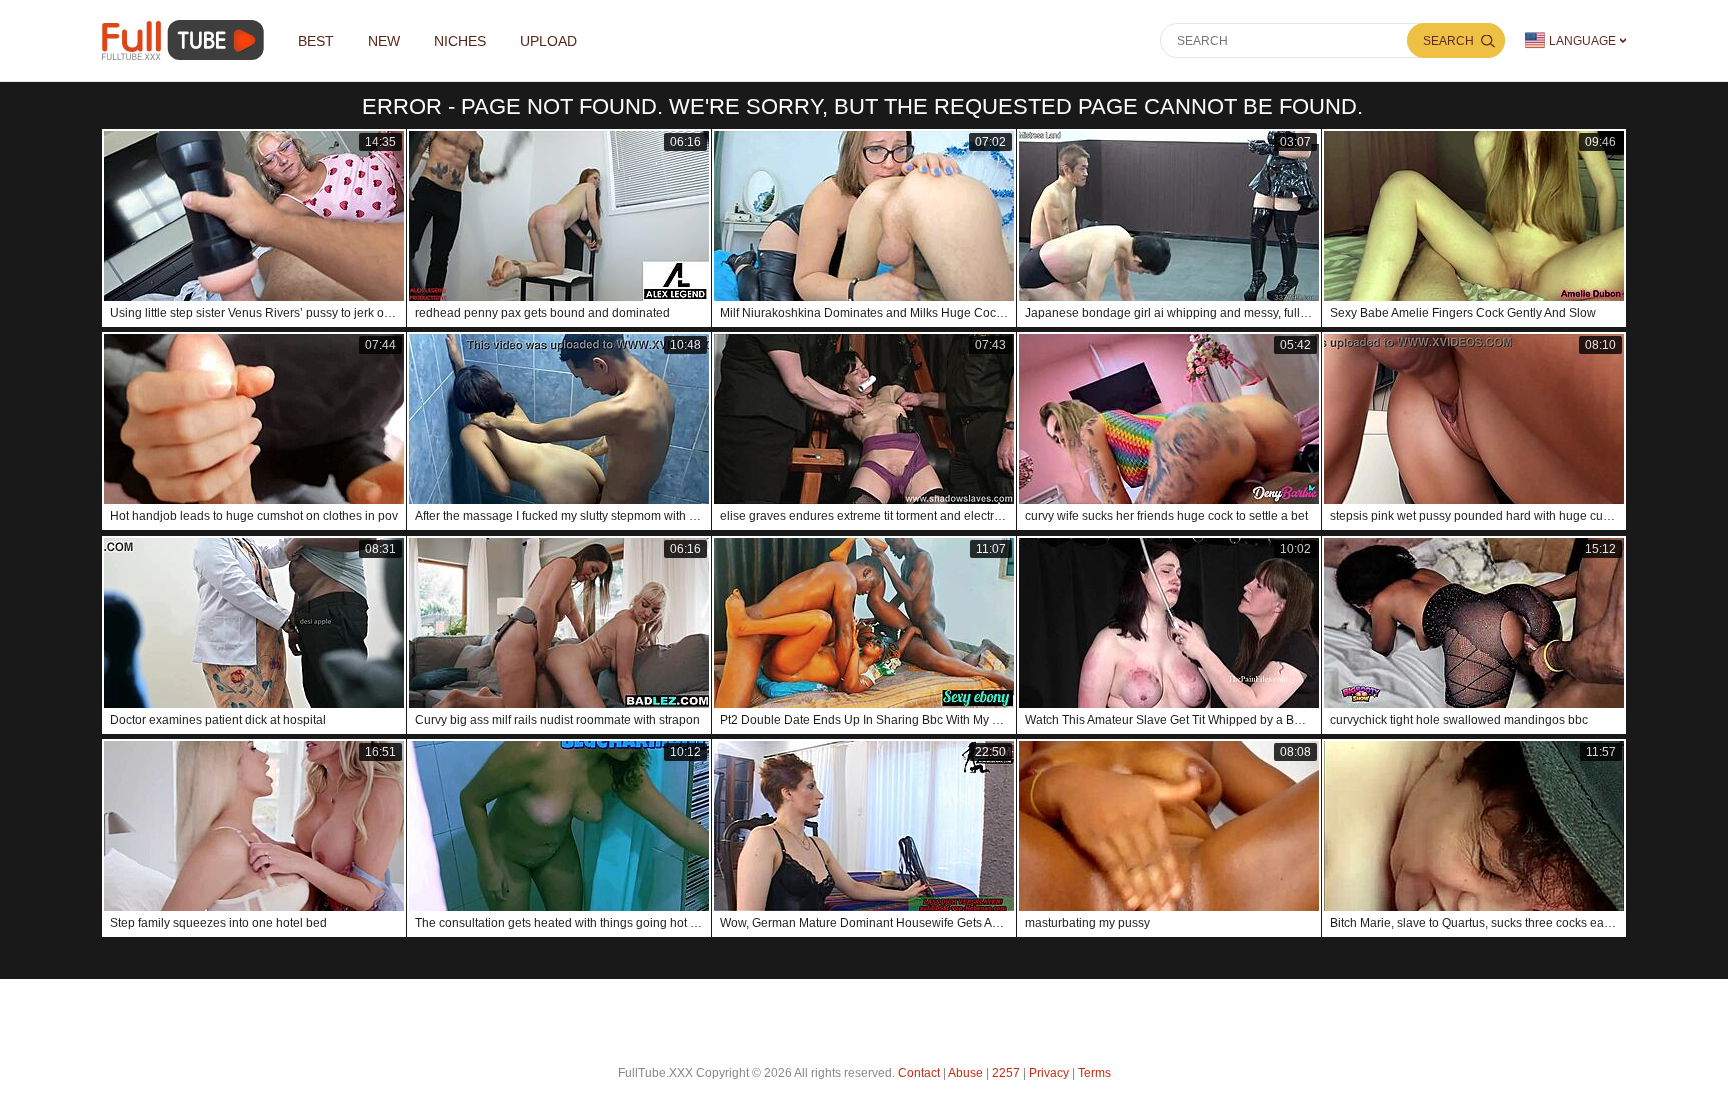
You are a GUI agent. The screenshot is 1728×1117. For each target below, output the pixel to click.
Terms (1094, 1073)
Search (1448, 41)
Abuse (965, 1073)
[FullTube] (186, 40)
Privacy (1049, 1073)
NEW (384, 41)
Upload (548, 41)
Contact (919, 1073)
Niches (460, 41)
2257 (1006, 1073)
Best (316, 41)
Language (1582, 41)
